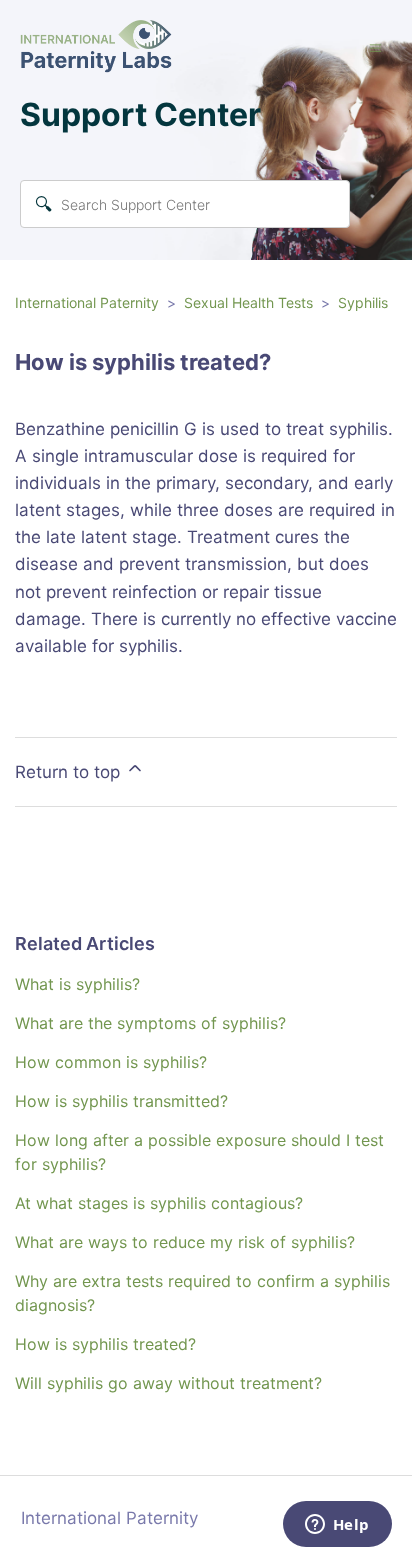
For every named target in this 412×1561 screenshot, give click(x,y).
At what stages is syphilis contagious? (159, 1203)
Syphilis (363, 302)
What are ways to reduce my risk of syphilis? (185, 1242)
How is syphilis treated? (105, 1344)
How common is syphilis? (111, 1062)
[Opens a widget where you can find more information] (337, 1526)
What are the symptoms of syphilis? (150, 1023)
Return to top (70, 772)
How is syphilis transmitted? (121, 1101)
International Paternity (87, 302)
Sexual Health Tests (248, 302)
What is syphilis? (77, 984)
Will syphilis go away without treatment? (168, 1383)
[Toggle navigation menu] (375, 48)
